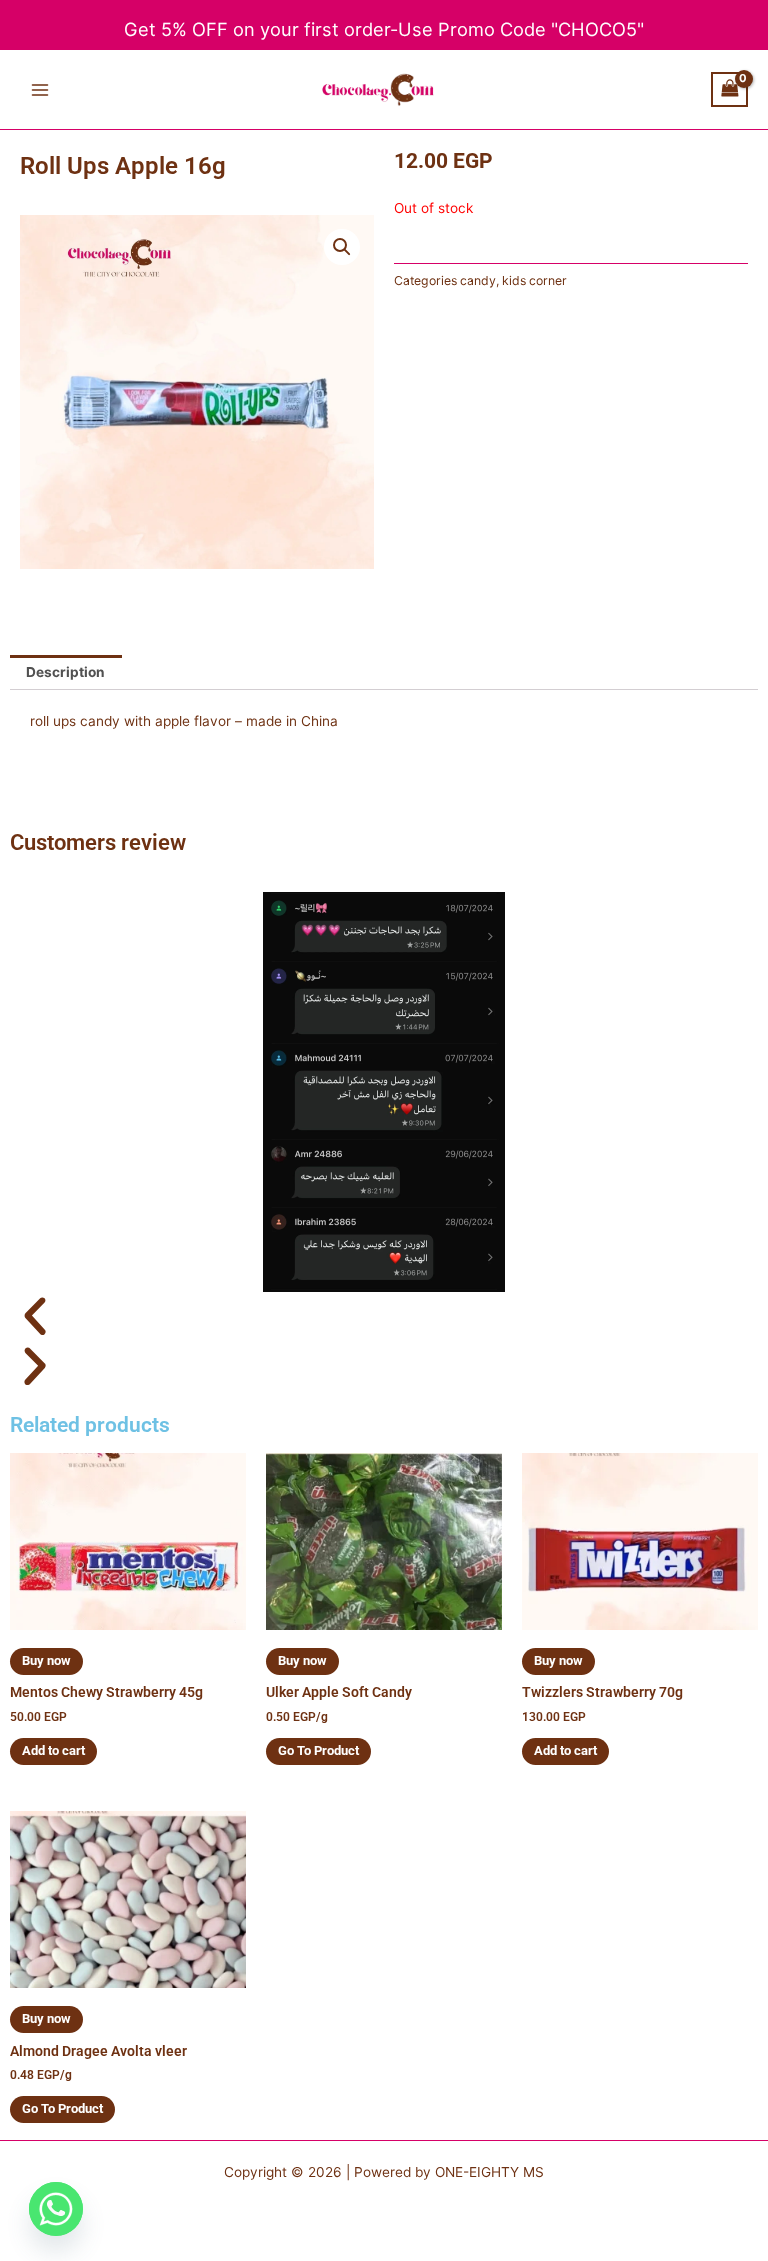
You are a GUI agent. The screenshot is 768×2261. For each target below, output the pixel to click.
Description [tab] (65, 672)
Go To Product (318, 1750)
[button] (342, 247)
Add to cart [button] (53, 1750)
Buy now (46, 1660)
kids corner (534, 280)
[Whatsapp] (56, 2209)
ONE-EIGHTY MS (489, 2172)
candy (478, 280)
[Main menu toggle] (39, 89)
